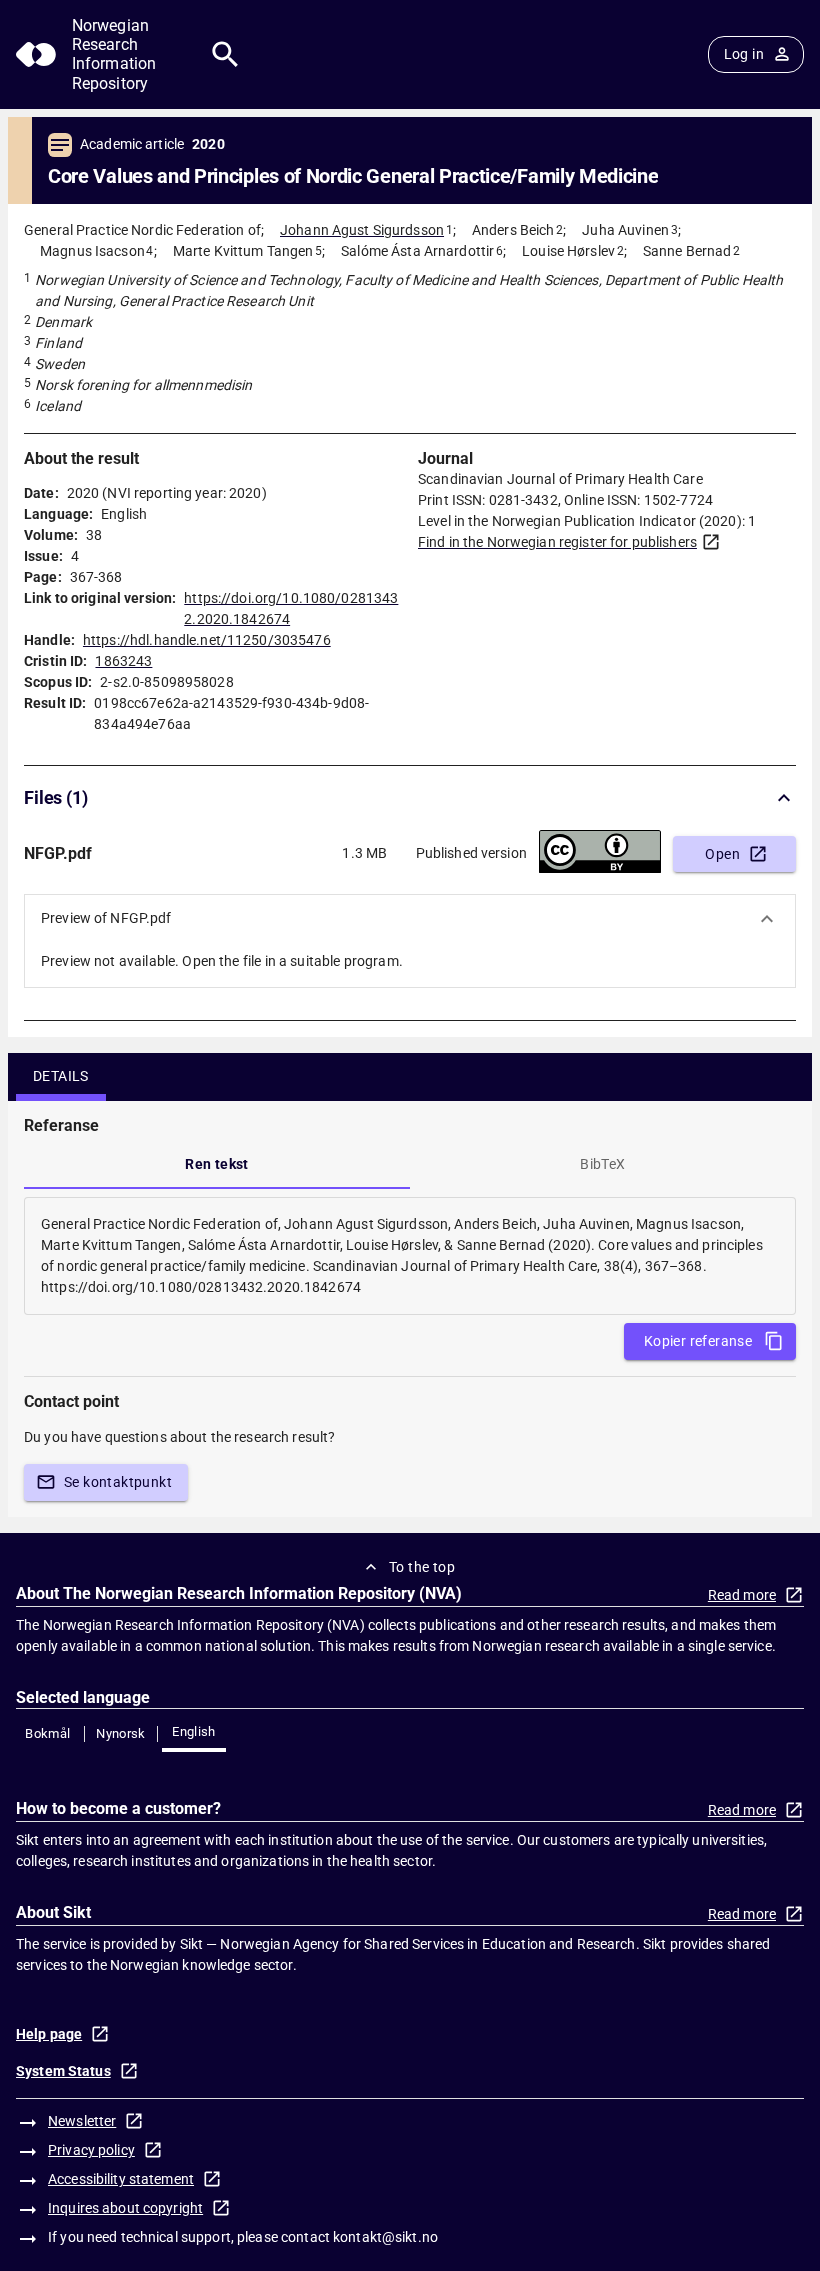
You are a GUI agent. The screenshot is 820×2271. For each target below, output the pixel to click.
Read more (742, 1595)
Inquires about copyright (125, 2208)
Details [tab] (61, 1076)
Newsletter (82, 2121)
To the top (422, 1567)
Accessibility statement (121, 2179)
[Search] (225, 54)
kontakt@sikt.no (385, 2237)
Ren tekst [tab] (217, 1164)
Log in (744, 54)
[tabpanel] (410, 1256)
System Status (63, 2071)
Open (722, 854)
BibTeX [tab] (602, 1164)
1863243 (123, 661)
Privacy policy (91, 2150)
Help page (49, 2034)
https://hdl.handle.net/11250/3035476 (207, 640)
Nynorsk (121, 1733)
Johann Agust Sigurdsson (362, 230)
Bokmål (47, 1733)
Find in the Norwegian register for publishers (557, 542)
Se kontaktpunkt (118, 1482)
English (194, 1731)
